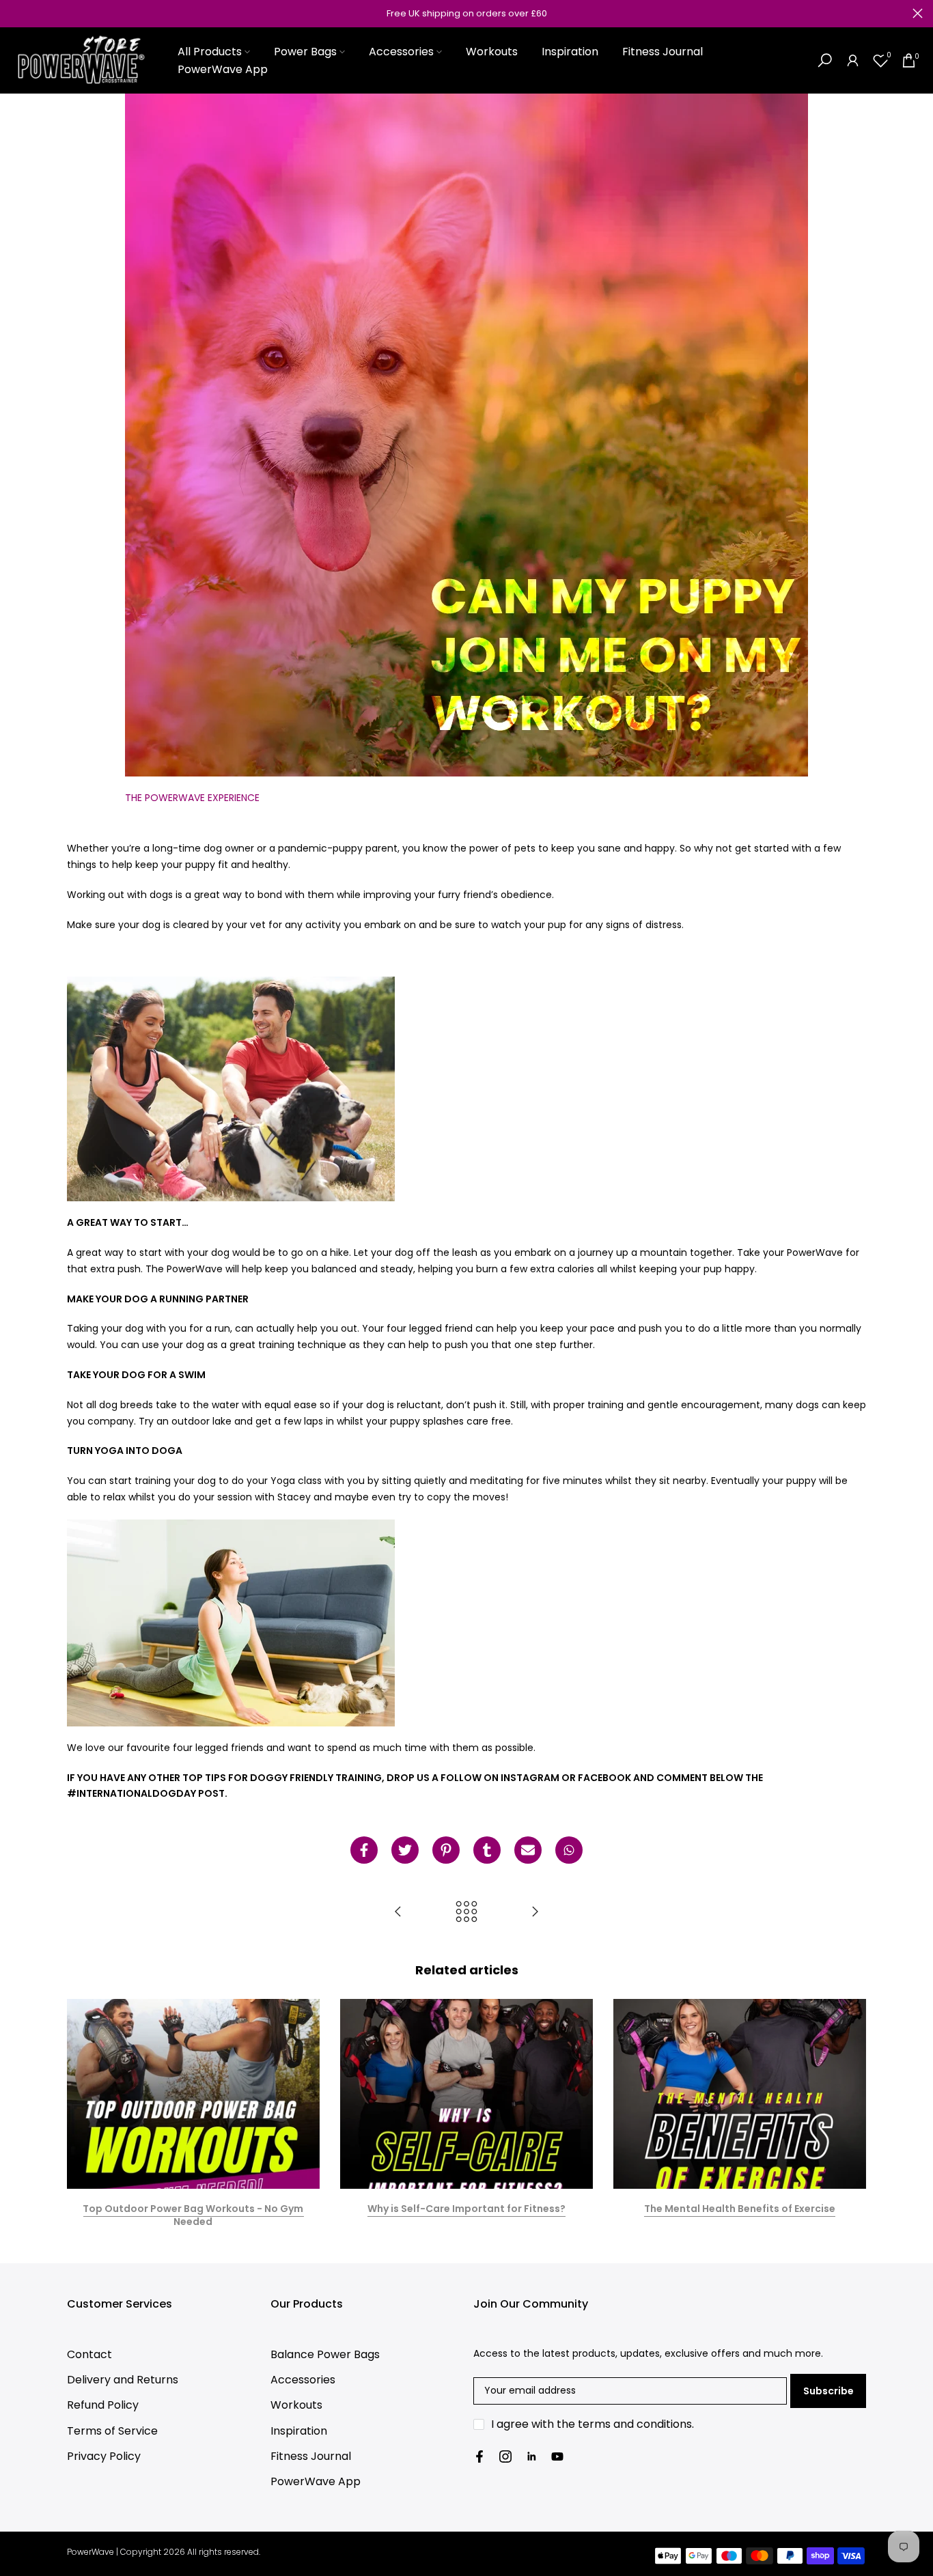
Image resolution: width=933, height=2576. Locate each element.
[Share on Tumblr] (487, 1850)
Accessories (401, 52)
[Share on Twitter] (405, 1850)
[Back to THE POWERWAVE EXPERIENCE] (466, 1913)
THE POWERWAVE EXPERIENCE (192, 798)
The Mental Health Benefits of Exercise (740, 2209)
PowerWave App (223, 69)
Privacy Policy (104, 2456)
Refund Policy (103, 2405)
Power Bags (305, 52)
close (15, 13)
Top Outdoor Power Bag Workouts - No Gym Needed (193, 2215)
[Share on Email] (528, 1850)
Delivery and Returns (123, 2380)
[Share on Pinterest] (446, 1850)
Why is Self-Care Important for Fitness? (466, 2209)
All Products (210, 52)
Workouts (492, 52)
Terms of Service (112, 2431)
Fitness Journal (663, 52)
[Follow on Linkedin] (531, 2456)
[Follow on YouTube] (557, 2456)
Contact (89, 2354)
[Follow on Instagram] (505, 2456)
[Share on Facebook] (364, 1850)
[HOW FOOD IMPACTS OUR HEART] (535, 1913)
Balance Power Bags (325, 2354)
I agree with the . (593, 2424)
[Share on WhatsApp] (569, 1850)
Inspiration (570, 52)
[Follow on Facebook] (479, 2456)
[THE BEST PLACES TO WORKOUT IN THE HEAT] (398, 1913)
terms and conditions (635, 2424)
